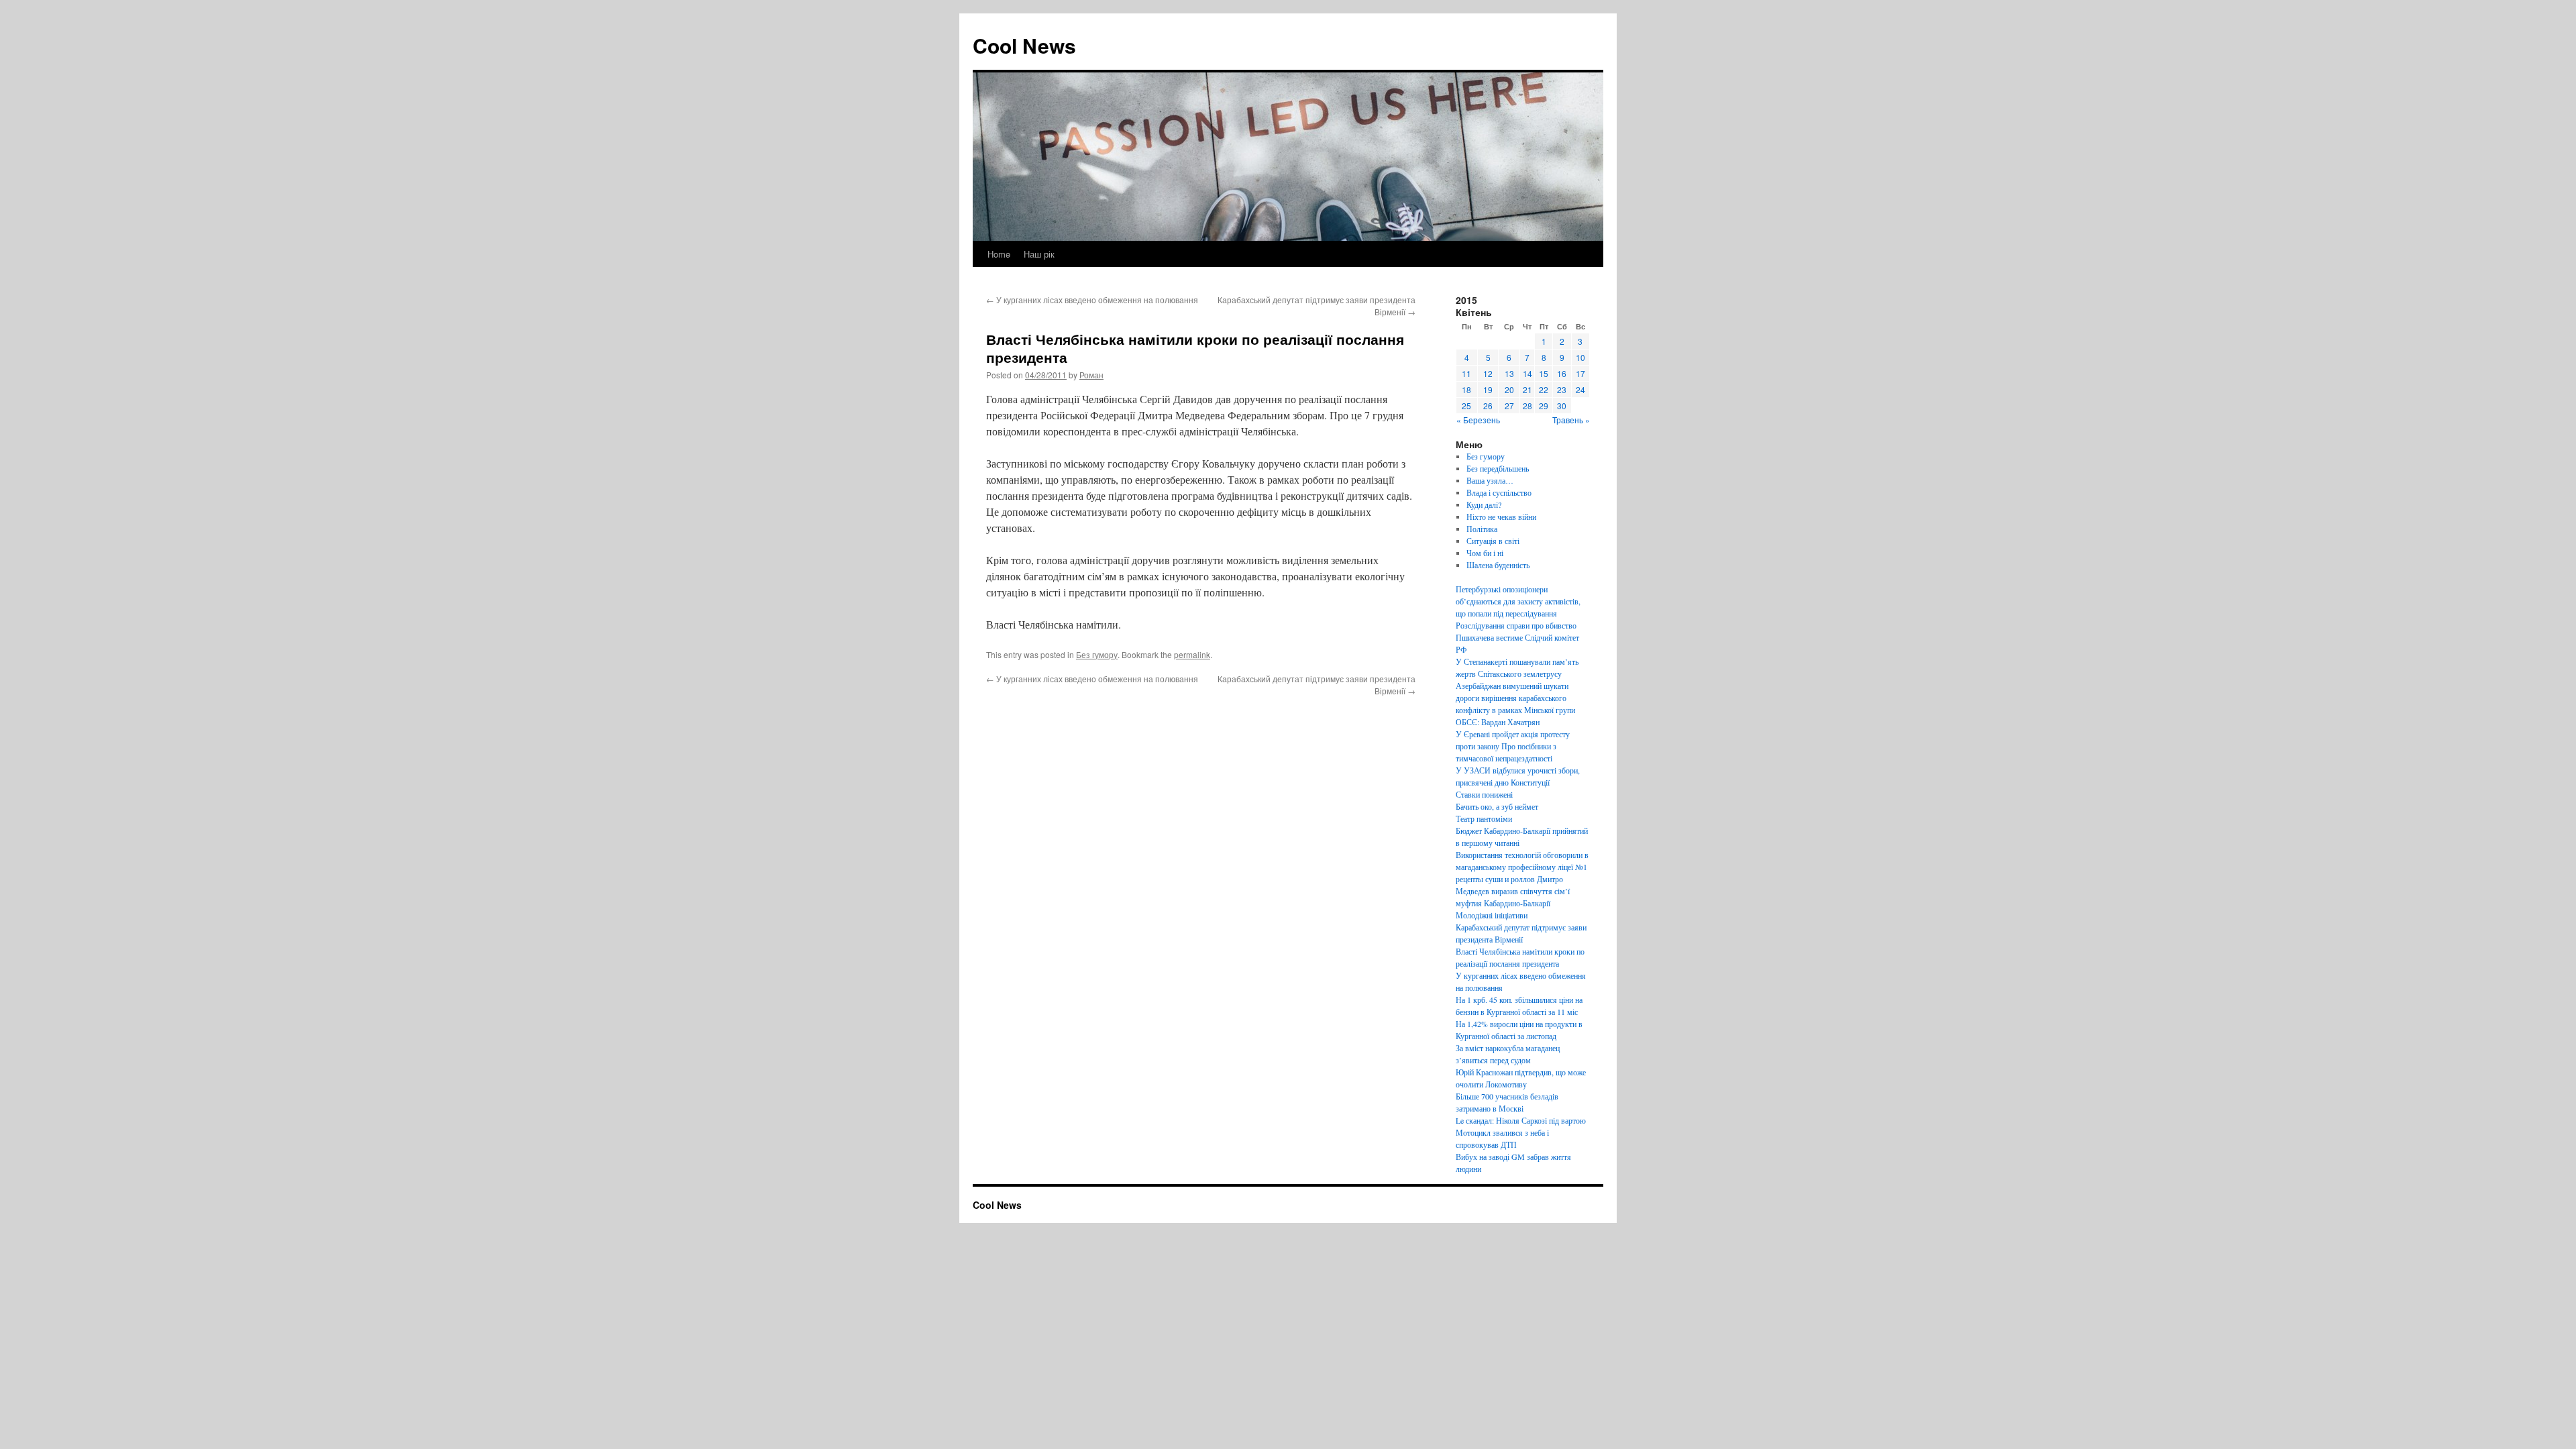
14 (1527, 373)
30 (1562, 406)
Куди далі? (1484, 504)
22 (1544, 389)
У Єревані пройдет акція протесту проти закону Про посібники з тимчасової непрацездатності (1513, 746)
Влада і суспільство (1499, 492)
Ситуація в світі (1493, 541)
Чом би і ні (1485, 553)
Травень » (1571, 420)
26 (1488, 406)
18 (1466, 389)
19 (1488, 389)
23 (1562, 389)
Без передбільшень (1498, 468)
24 (1580, 389)
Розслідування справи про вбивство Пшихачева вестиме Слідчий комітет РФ (1517, 637)
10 (1580, 357)
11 (1466, 373)
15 (1544, 373)
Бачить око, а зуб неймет (1497, 806)
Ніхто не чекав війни (1501, 517)
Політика (1482, 529)
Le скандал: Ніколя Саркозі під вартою (1521, 1120)
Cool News (1024, 45)
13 (1509, 373)
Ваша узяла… (1490, 480)
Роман (1091, 375)
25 (1466, 406)
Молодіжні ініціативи (1492, 915)
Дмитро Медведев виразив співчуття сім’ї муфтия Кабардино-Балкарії (1513, 891)
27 (1509, 406)
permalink (1192, 654)
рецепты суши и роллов (1495, 879)
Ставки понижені (1484, 794)
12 (1488, 373)
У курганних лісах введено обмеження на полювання (1092, 300)
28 (1527, 406)
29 (1544, 406)
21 (1527, 389)
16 (1562, 373)
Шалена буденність (1498, 565)
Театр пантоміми (1484, 818)
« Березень (1478, 420)
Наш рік (1039, 254)
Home (999, 254)
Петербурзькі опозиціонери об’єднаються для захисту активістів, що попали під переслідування (1518, 601)
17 (1580, 373)
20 (1509, 389)
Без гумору (1097, 654)
